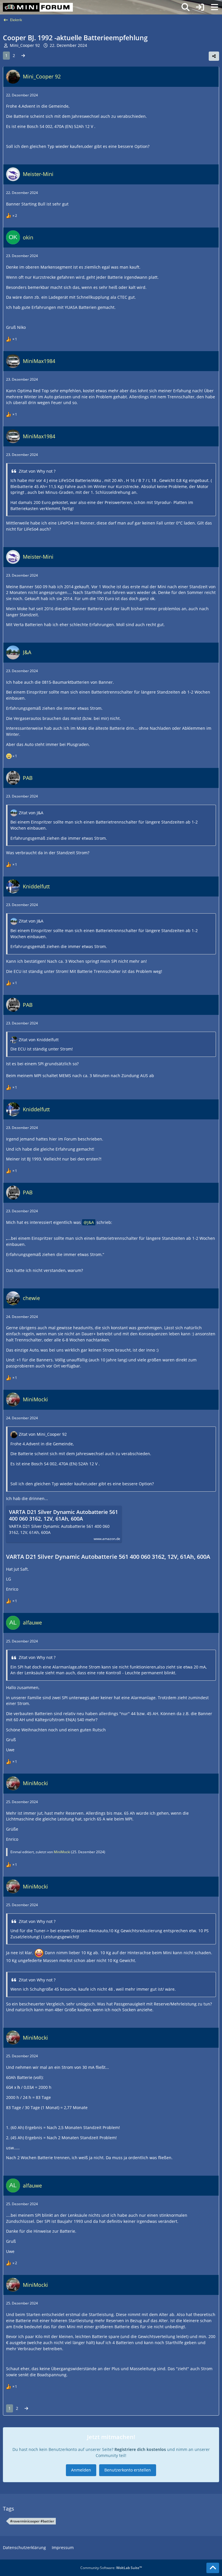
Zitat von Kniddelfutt (39, 1040)
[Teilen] (214, 56)
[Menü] (214, 7)
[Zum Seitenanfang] (213, 2568)
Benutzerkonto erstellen (128, 2470)
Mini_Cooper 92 (25, 45)
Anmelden (81, 2470)
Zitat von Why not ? (37, 471)
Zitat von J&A (31, 813)
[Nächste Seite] (23, 56)
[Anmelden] (200, 7)
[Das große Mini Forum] (38, 7)
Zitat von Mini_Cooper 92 (43, 1434)
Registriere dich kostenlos (140, 2449)
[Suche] (186, 7)
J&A (91, 1222)
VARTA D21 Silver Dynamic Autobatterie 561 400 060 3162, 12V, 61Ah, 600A (63, 1515)
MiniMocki (62, 1852)
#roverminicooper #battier (32, 2521)
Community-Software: (111, 2568)
